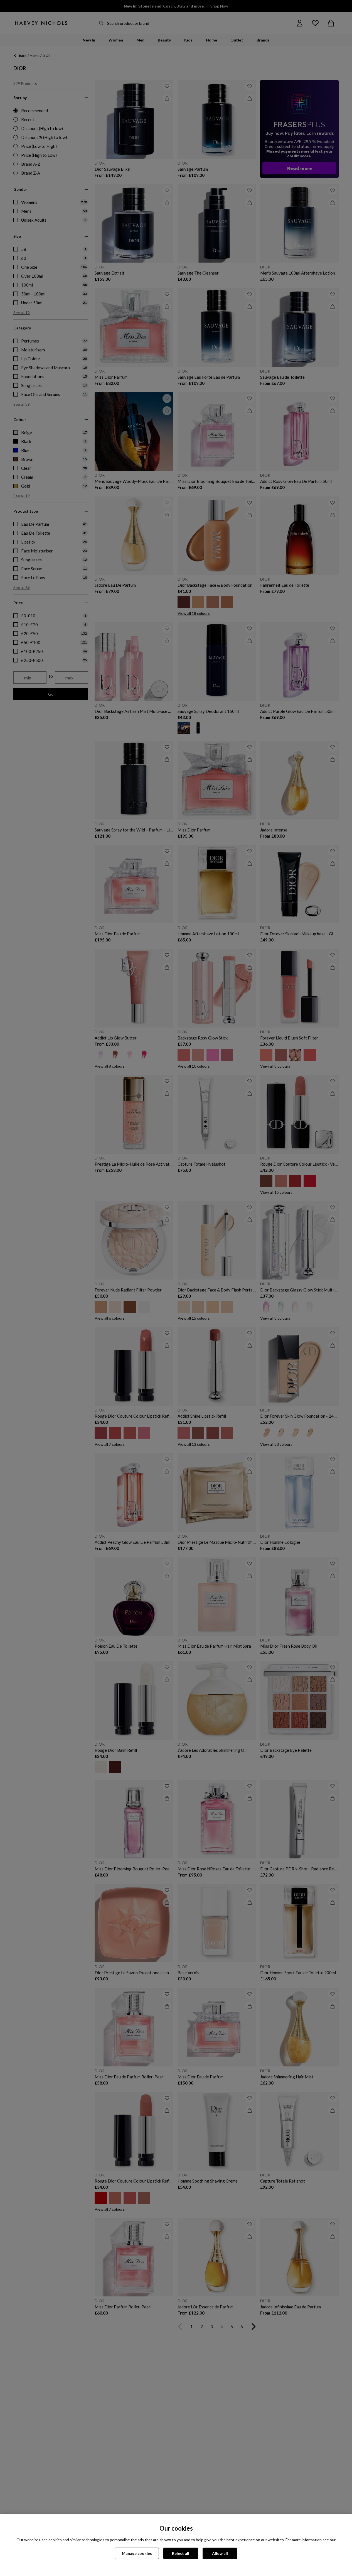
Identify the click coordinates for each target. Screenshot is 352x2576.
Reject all (181, 2553)
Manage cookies (137, 2553)
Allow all (220, 2553)
